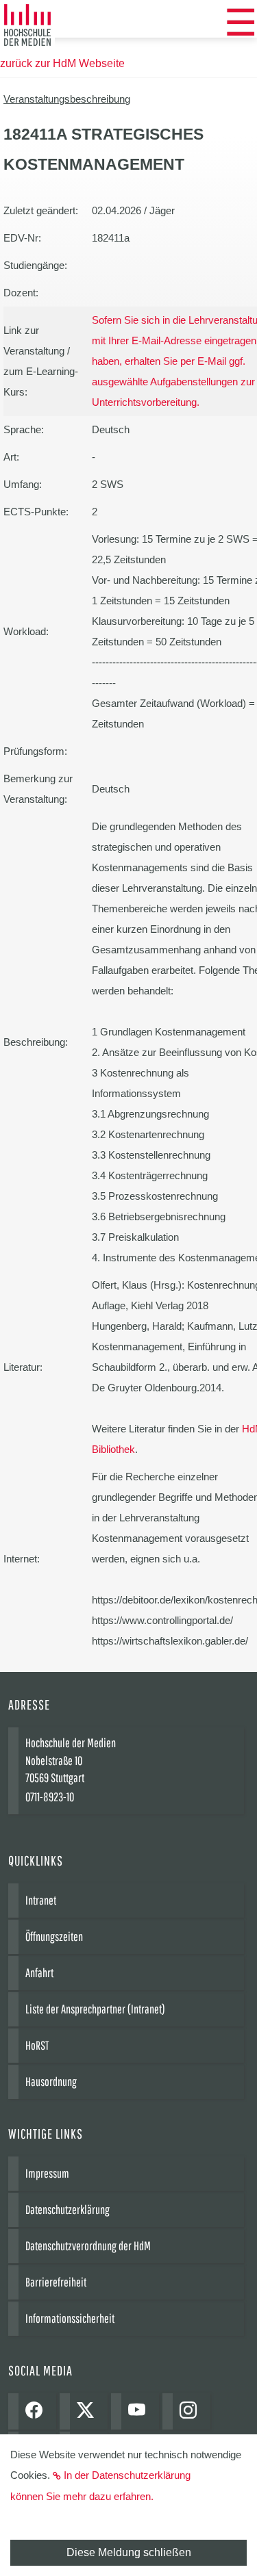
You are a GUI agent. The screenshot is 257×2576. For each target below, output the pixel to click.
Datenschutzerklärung (68, 2210)
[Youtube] (140, 2411)
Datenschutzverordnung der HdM (88, 2246)
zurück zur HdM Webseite (62, 63)
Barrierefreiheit (56, 2282)
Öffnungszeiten (54, 1936)
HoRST (37, 2045)
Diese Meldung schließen (129, 2552)
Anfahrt (39, 1973)
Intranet (41, 1900)
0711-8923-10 (50, 1797)
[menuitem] (241, 23)
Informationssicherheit (70, 2318)
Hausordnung (51, 2082)
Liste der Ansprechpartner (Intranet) (95, 2009)
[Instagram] (192, 2411)
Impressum (47, 2173)
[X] (89, 2411)
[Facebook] (37, 2411)
